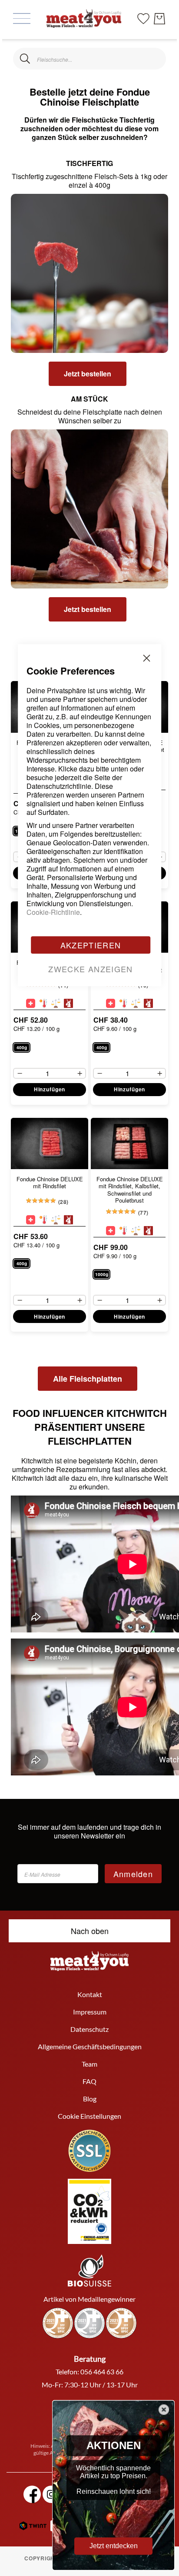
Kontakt (90, 1994)
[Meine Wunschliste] (143, 18)
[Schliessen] (25, 59)
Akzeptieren (91, 945)
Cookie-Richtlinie (53, 912)
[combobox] (89, 59)
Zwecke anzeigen (90, 969)
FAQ (89, 2081)
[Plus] (162, 857)
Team (89, 2064)
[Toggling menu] (22, 18)
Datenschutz (89, 2029)
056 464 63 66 (102, 2372)
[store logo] (84, 18)
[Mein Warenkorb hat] (159, 19)
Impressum (90, 2012)
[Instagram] (51, 2494)
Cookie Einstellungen (89, 2116)
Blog (90, 2099)
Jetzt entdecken (114, 2546)
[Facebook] (32, 2494)
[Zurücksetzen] (154, 59)
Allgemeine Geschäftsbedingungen (90, 2046)
